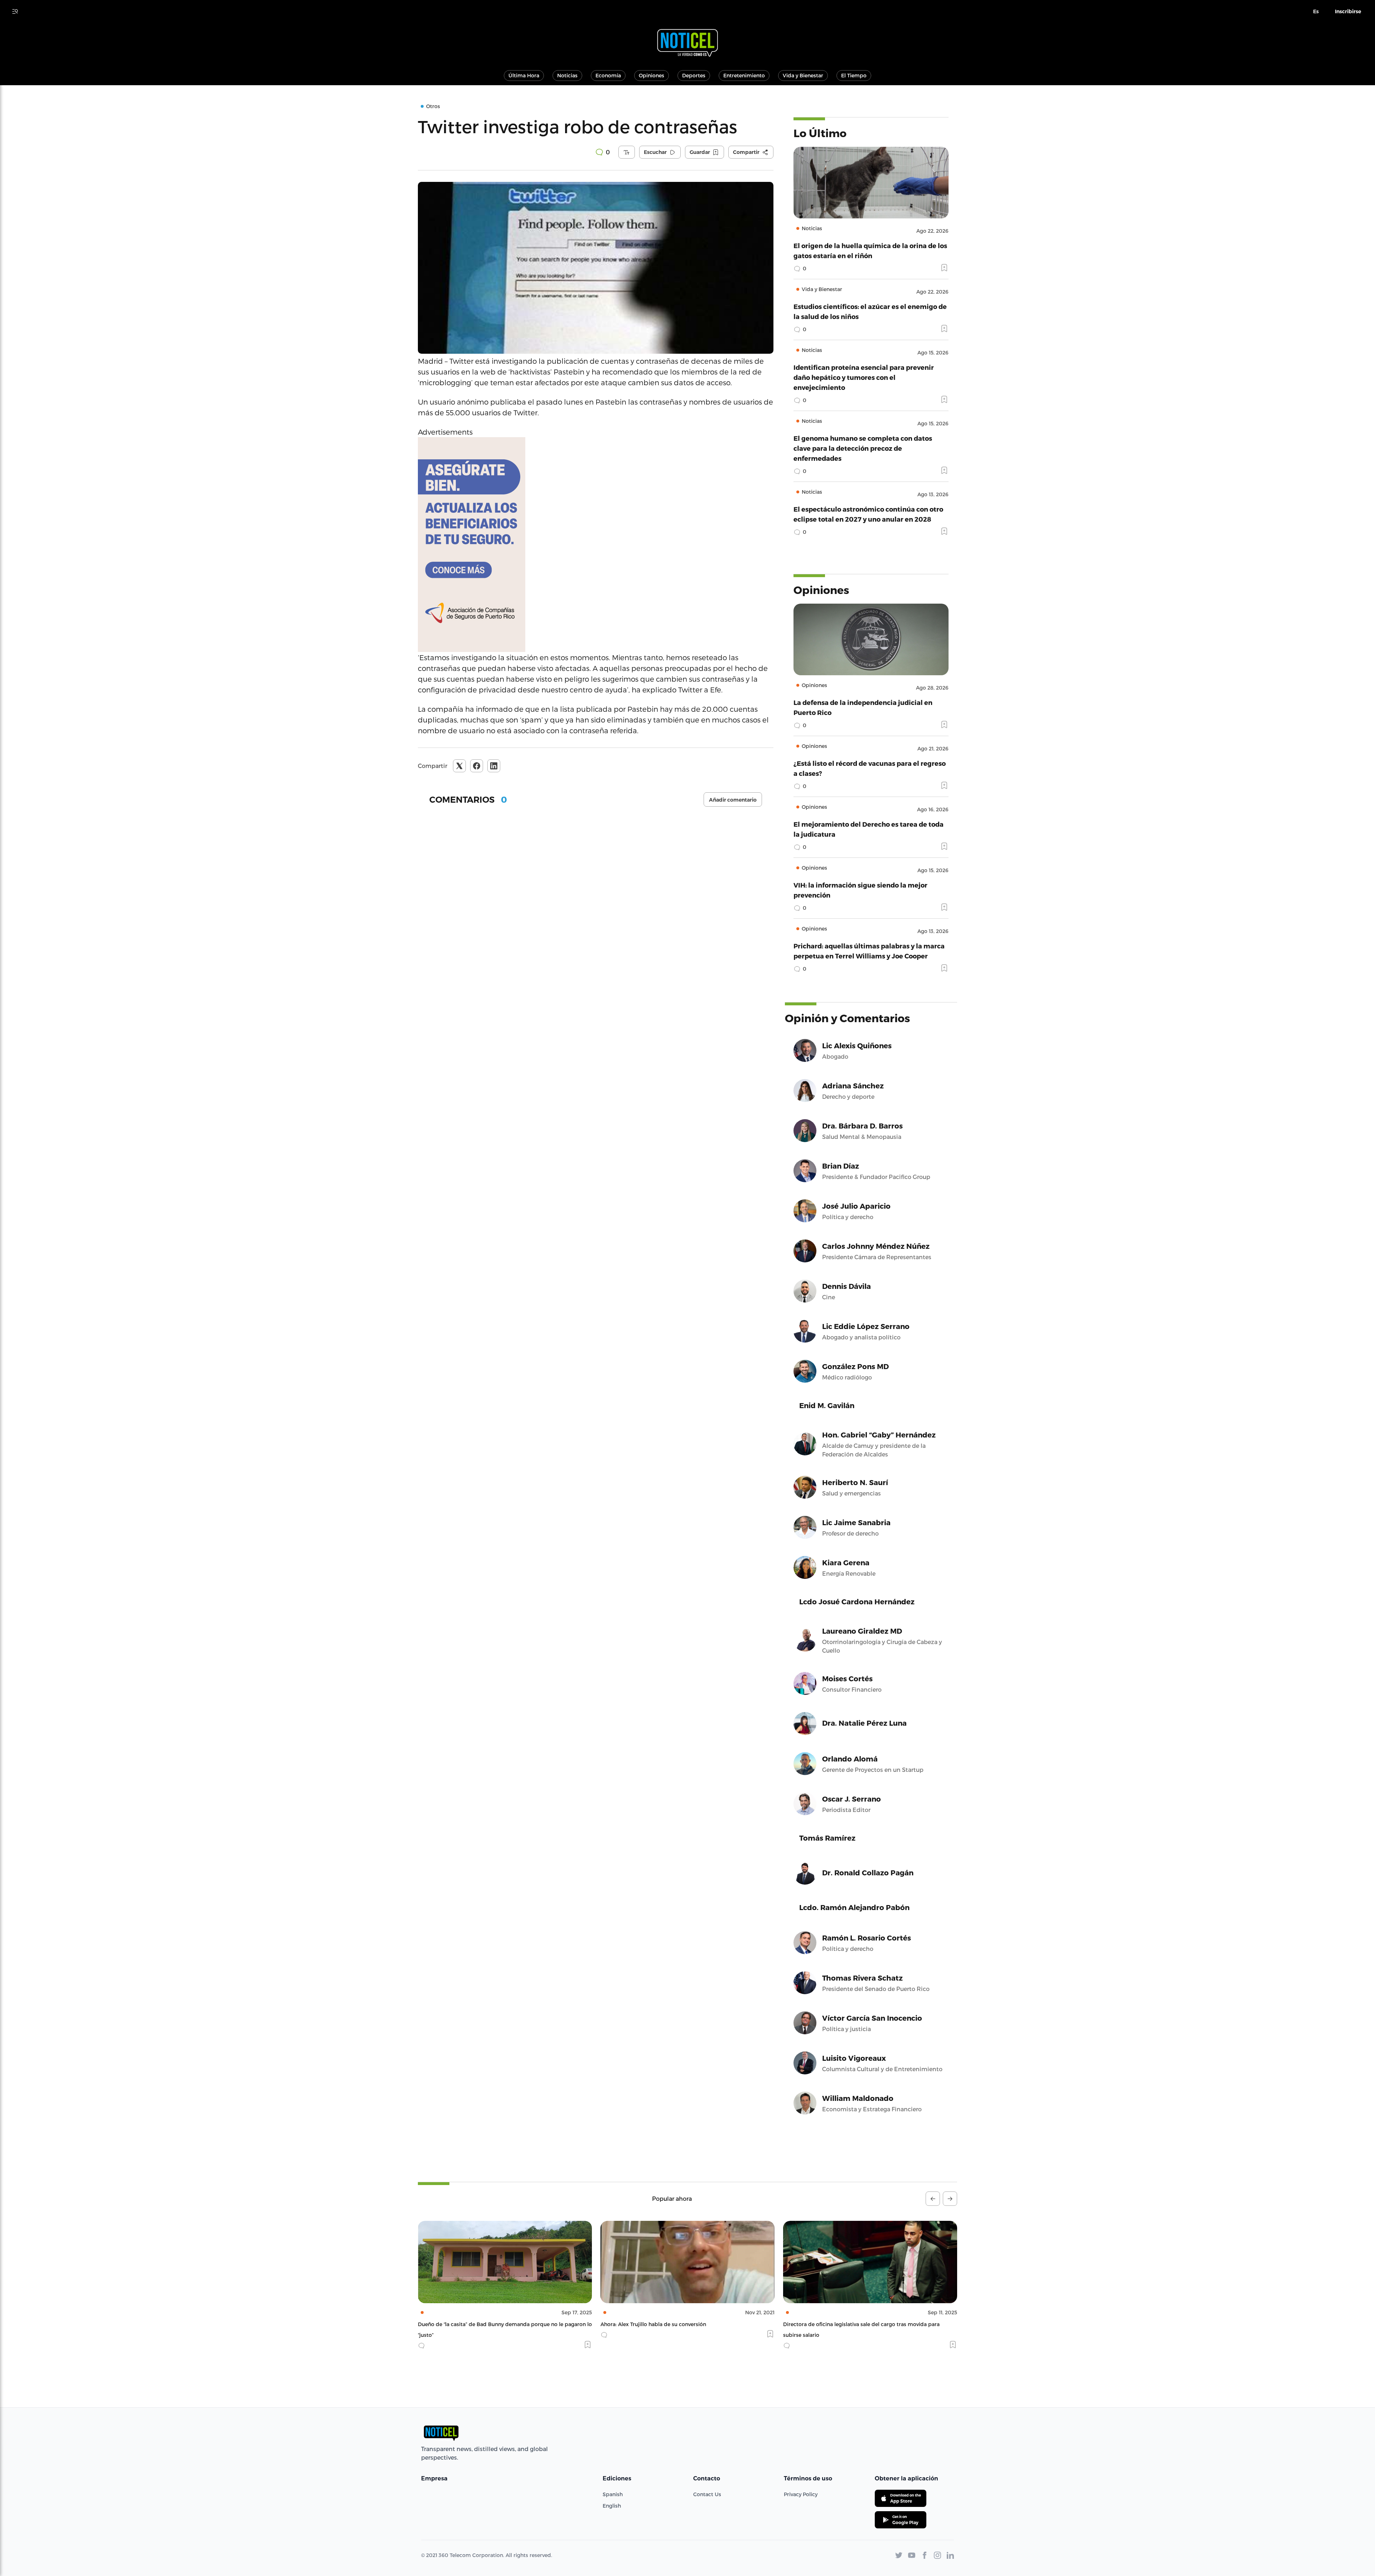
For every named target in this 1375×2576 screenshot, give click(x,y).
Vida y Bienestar (803, 75)
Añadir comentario (733, 800)
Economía (608, 75)
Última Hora (524, 75)
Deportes (694, 75)
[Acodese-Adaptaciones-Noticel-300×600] (596, 545)
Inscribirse (1348, 11)
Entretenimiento (744, 75)
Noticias (567, 75)
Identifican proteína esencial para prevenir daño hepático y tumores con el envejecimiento (864, 377)
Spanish (613, 2494)
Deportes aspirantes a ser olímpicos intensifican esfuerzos (856, 2324)
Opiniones (652, 75)
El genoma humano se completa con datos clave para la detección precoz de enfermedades (863, 448)
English (612, 2506)
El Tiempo (854, 75)
